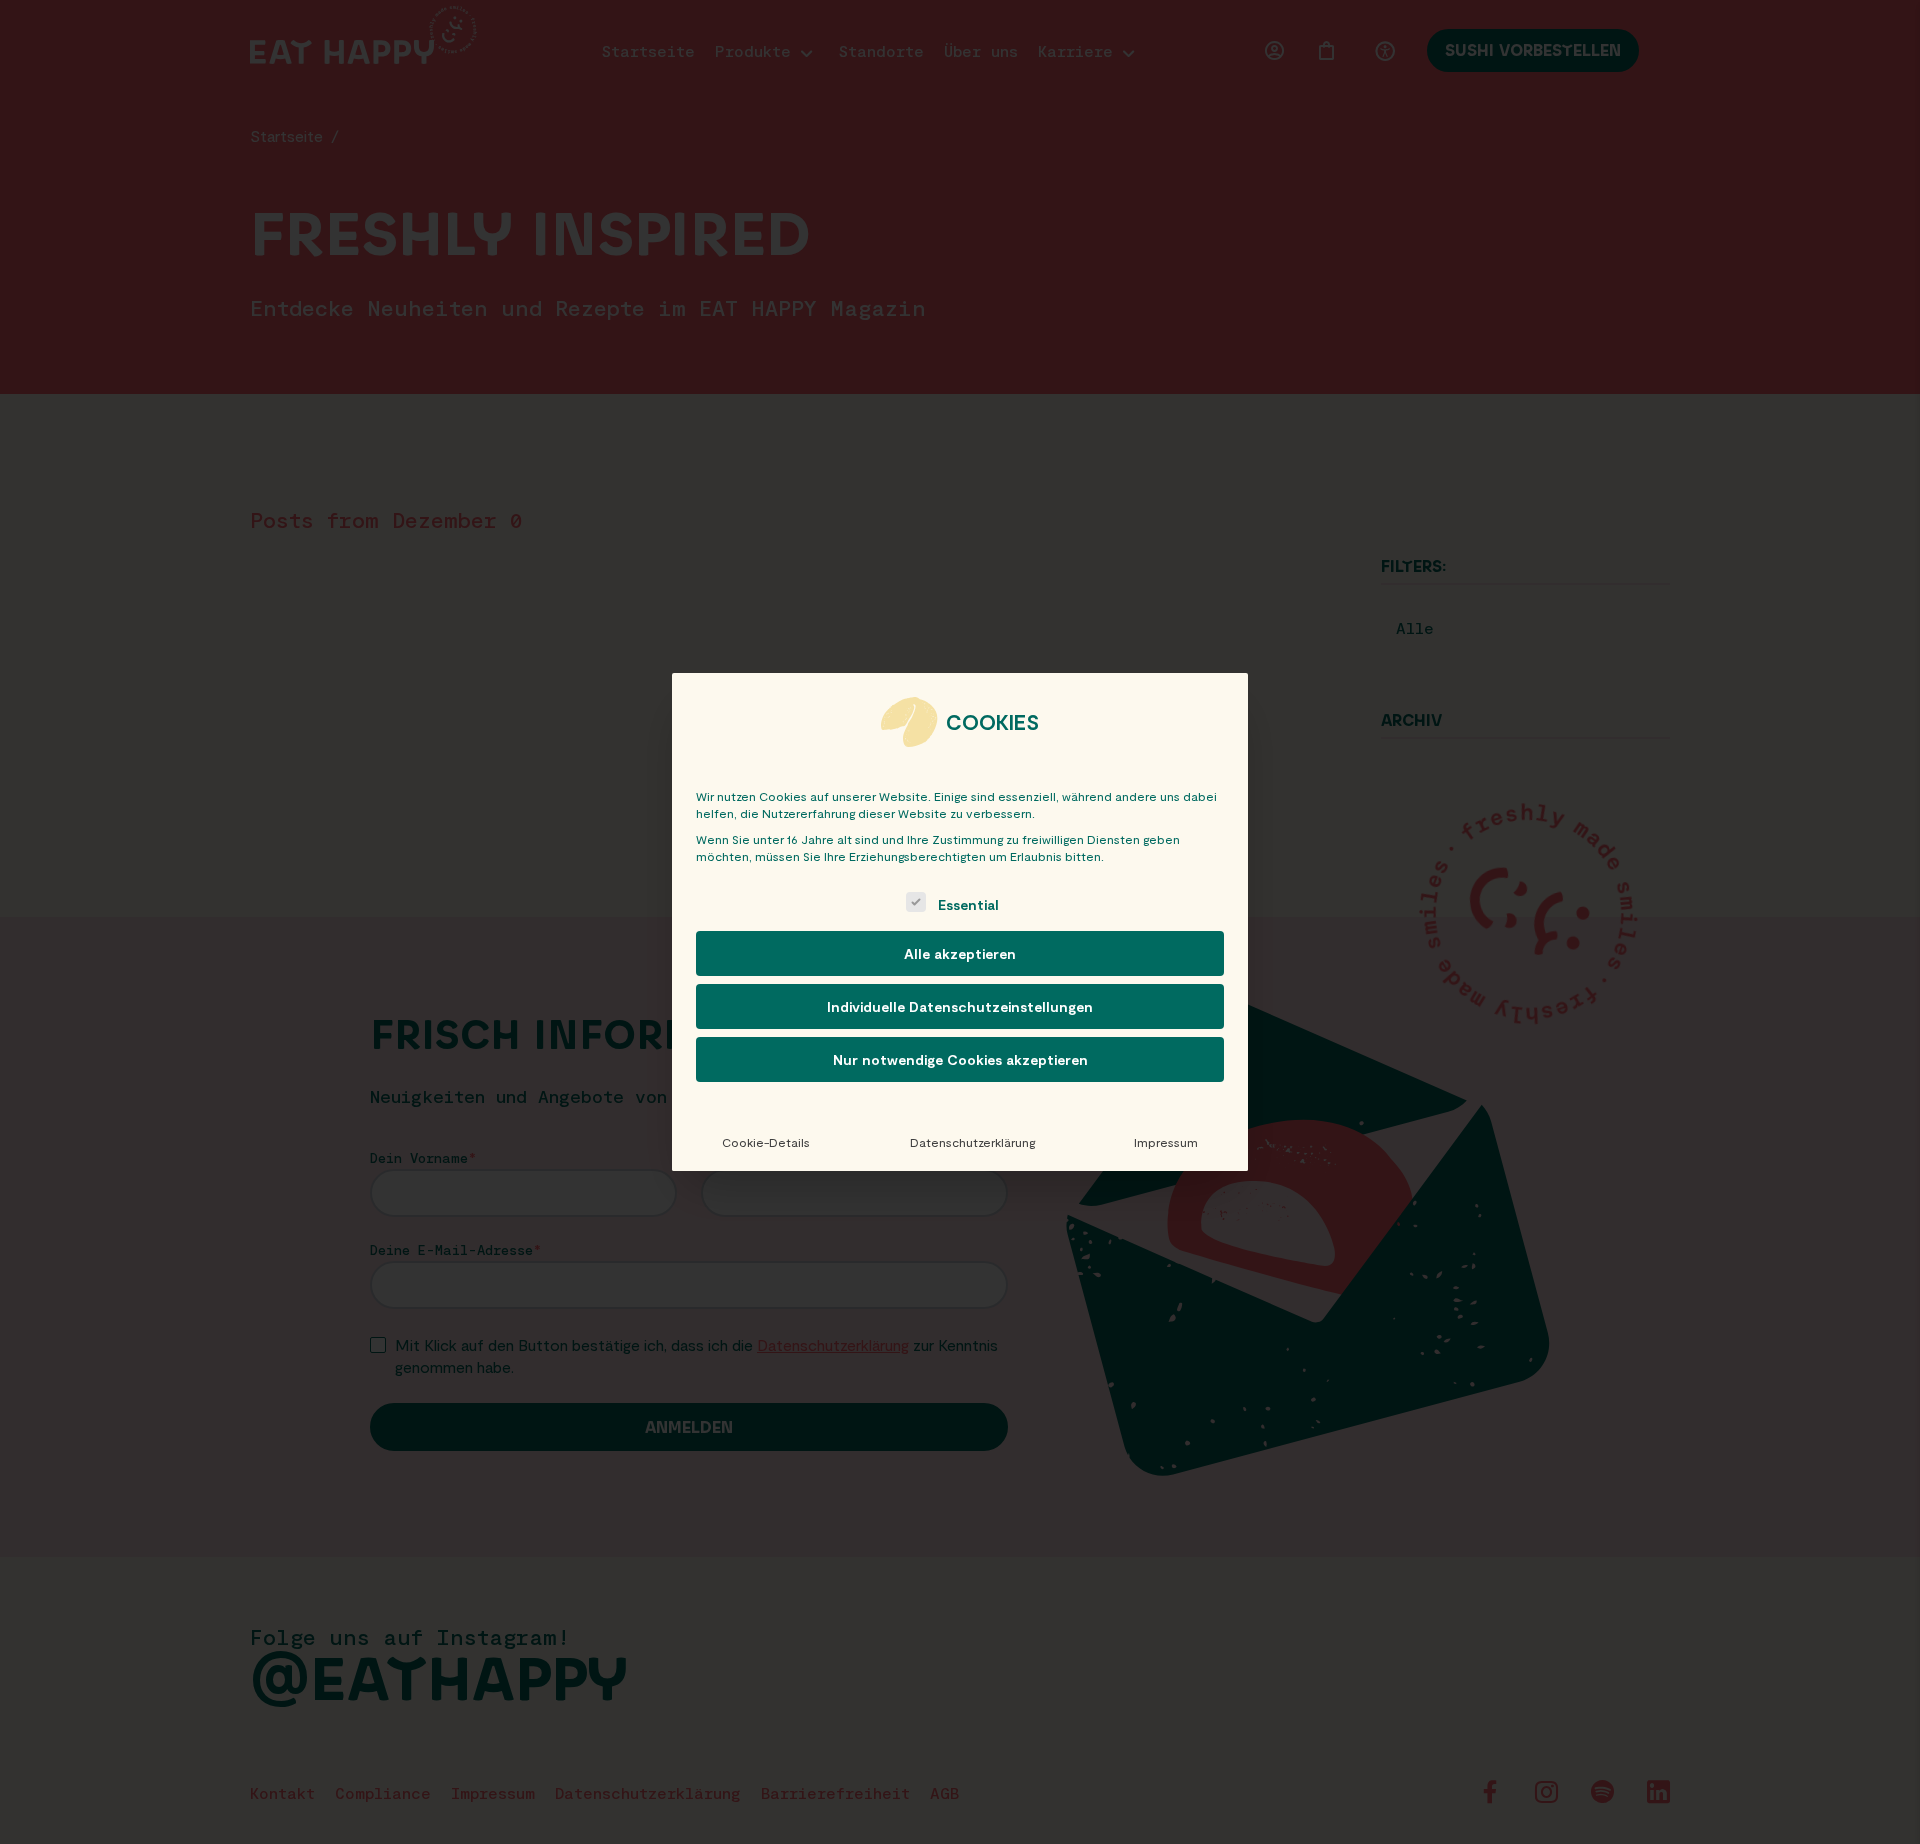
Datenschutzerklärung (972, 1142)
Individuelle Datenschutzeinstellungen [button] (960, 1006)
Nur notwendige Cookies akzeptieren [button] (960, 1059)
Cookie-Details (766, 1142)
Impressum (1166, 1142)
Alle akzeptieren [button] (960, 953)
